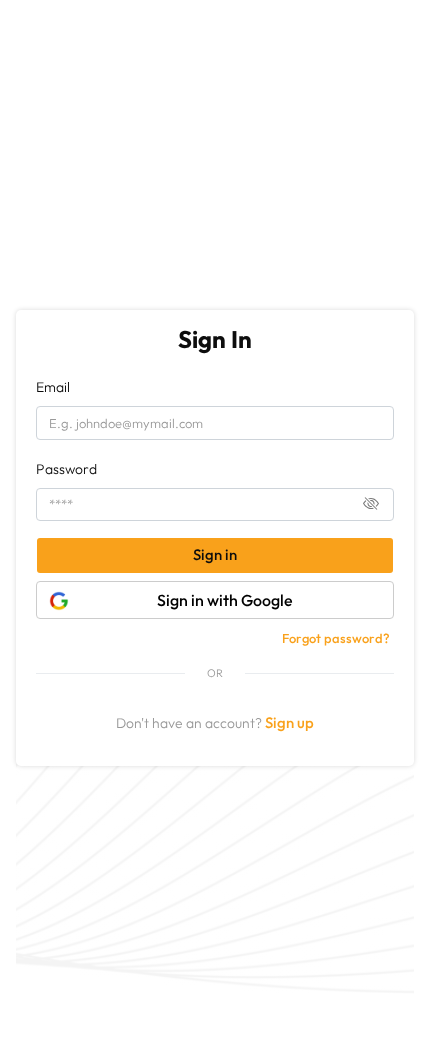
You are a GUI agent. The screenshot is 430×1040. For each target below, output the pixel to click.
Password (66, 469)
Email (53, 387)
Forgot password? (336, 638)
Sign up (289, 722)
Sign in (215, 554)
